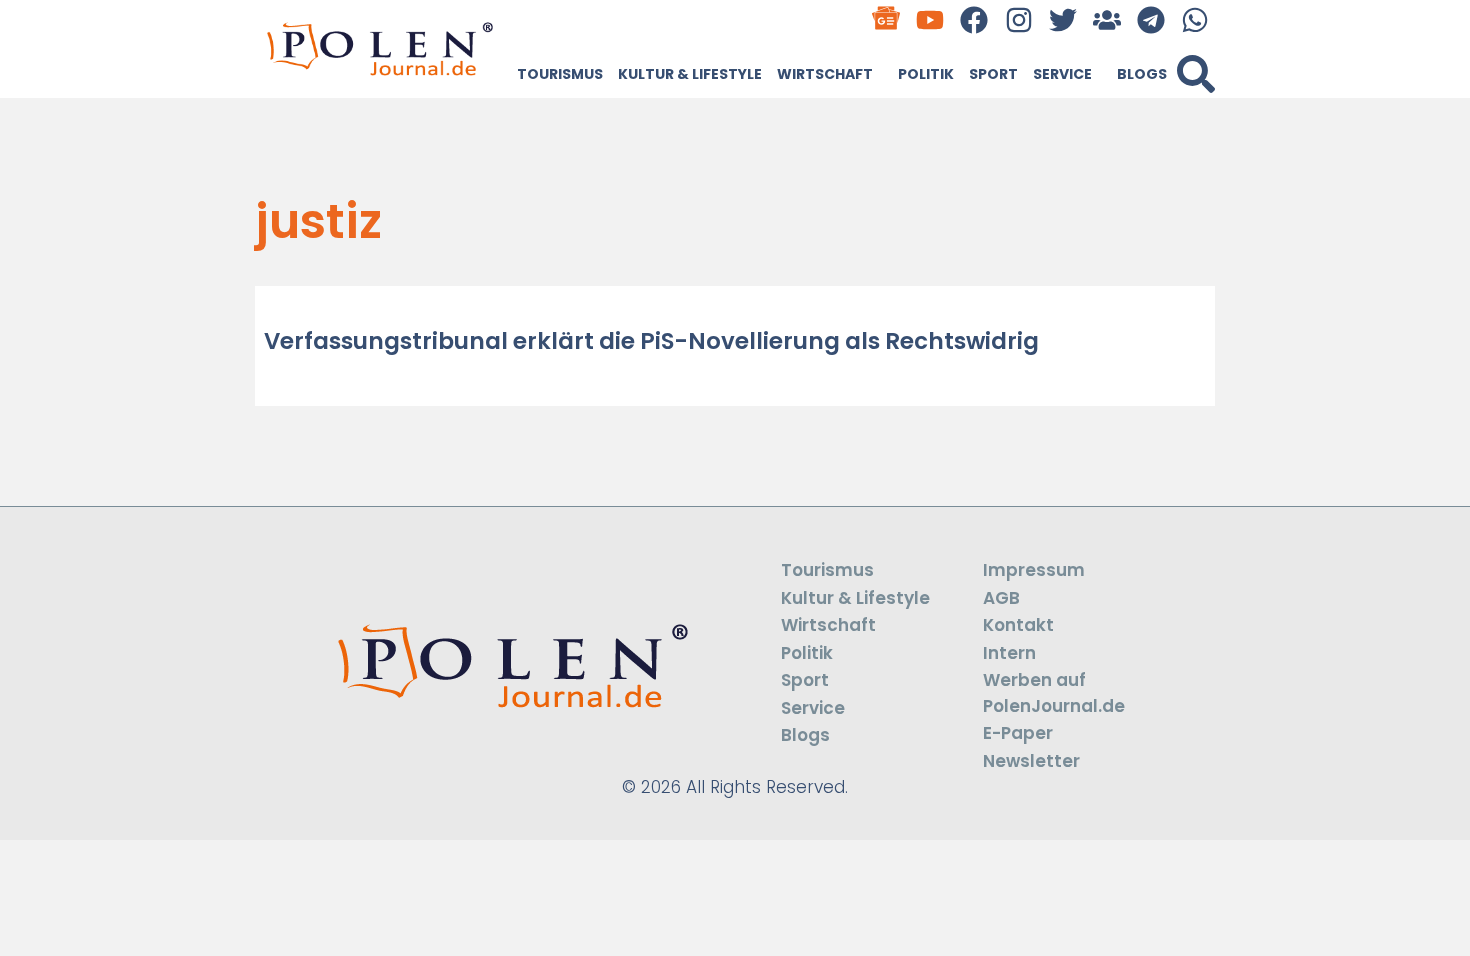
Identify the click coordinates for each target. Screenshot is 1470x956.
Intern (1009, 653)
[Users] (1106, 19)
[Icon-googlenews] (886, 19)
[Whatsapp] (1195, 19)
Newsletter (1031, 761)
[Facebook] (974, 19)
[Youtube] (930, 19)
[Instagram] (1018, 19)
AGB (1001, 598)
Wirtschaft (825, 74)
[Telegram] (1151, 19)
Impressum (1034, 570)
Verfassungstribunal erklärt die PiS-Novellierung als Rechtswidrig (651, 341)
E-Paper (1018, 733)
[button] (1196, 74)
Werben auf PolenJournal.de (1054, 693)
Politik (926, 74)
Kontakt (1018, 625)
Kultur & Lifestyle (690, 74)
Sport (993, 74)
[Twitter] (1062, 19)
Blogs (1142, 74)
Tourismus (560, 74)
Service (1062, 74)
